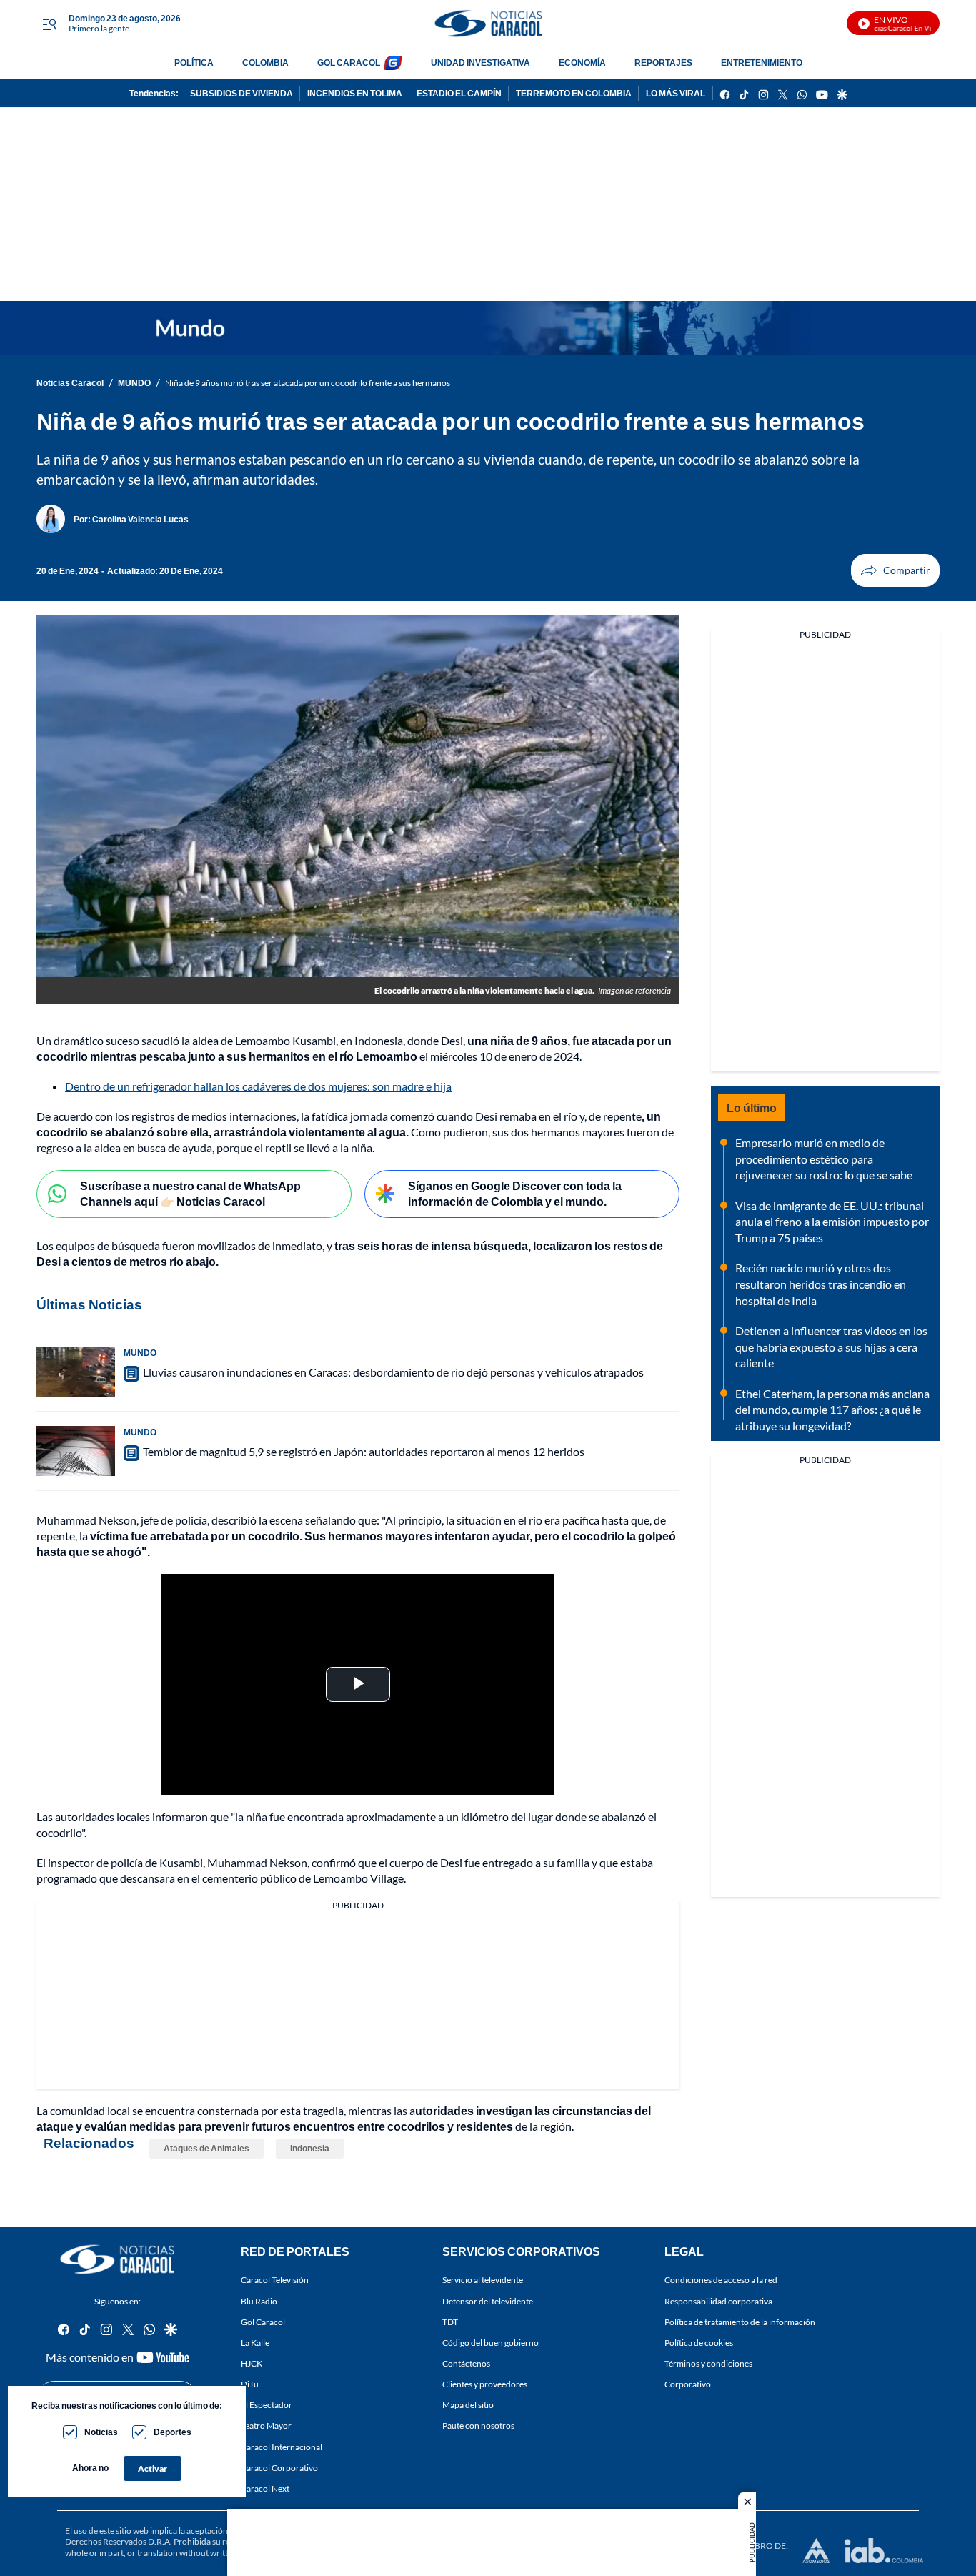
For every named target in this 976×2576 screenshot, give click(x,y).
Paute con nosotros (478, 2426)
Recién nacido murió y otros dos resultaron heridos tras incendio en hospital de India (821, 1284)
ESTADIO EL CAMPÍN (459, 93)
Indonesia (310, 2148)
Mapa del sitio (468, 2405)
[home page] (488, 23)
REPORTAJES (663, 63)
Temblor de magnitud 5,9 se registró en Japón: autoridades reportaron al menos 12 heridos (364, 1451)
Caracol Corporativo (279, 2467)
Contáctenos (466, 2363)
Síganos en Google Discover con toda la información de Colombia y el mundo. (515, 1194)
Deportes (173, 2432)
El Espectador (267, 2405)
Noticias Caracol (70, 383)
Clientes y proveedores (485, 2384)
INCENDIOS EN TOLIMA (355, 93)
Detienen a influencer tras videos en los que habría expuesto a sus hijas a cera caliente (831, 1347)
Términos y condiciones (708, 2363)
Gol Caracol (263, 2321)
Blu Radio (259, 2300)
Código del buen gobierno (491, 2342)
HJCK (252, 2363)
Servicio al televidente (483, 2280)
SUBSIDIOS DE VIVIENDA (241, 93)
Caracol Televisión (275, 2280)
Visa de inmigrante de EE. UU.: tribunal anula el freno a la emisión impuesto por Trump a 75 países (832, 1222)
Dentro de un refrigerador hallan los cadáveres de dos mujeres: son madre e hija (258, 1086)
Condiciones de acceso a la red (721, 2280)
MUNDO (134, 383)
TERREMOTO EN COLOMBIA (574, 93)
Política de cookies (699, 2342)
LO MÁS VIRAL (676, 93)
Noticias (101, 2432)
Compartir (895, 570)
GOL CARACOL (349, 63)
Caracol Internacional (282, 2446)
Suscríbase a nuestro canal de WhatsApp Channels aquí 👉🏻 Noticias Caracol (190, 1194)
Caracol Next (265, 2488)
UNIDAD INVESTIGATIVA (480, 63)
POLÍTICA (194, 63)
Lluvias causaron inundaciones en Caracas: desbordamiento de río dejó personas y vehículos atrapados (393, 1372)
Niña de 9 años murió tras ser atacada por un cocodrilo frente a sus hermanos (308, 383)
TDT (450, 2321)
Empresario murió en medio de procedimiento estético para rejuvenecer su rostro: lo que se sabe (824, 1159)
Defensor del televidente (488, 2300)
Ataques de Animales (206, 2148)
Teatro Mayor (266, 2426)
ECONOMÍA (582, 63)
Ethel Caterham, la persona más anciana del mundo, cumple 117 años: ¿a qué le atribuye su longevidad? (832, 1410)
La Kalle (255, 2342)
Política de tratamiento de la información (740, 2321)
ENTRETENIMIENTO (762, 63)
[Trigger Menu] (49, 24)
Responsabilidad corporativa (718, 2300)
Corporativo (688, 2384)
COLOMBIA (265, 63)
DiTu (250, 2384)
